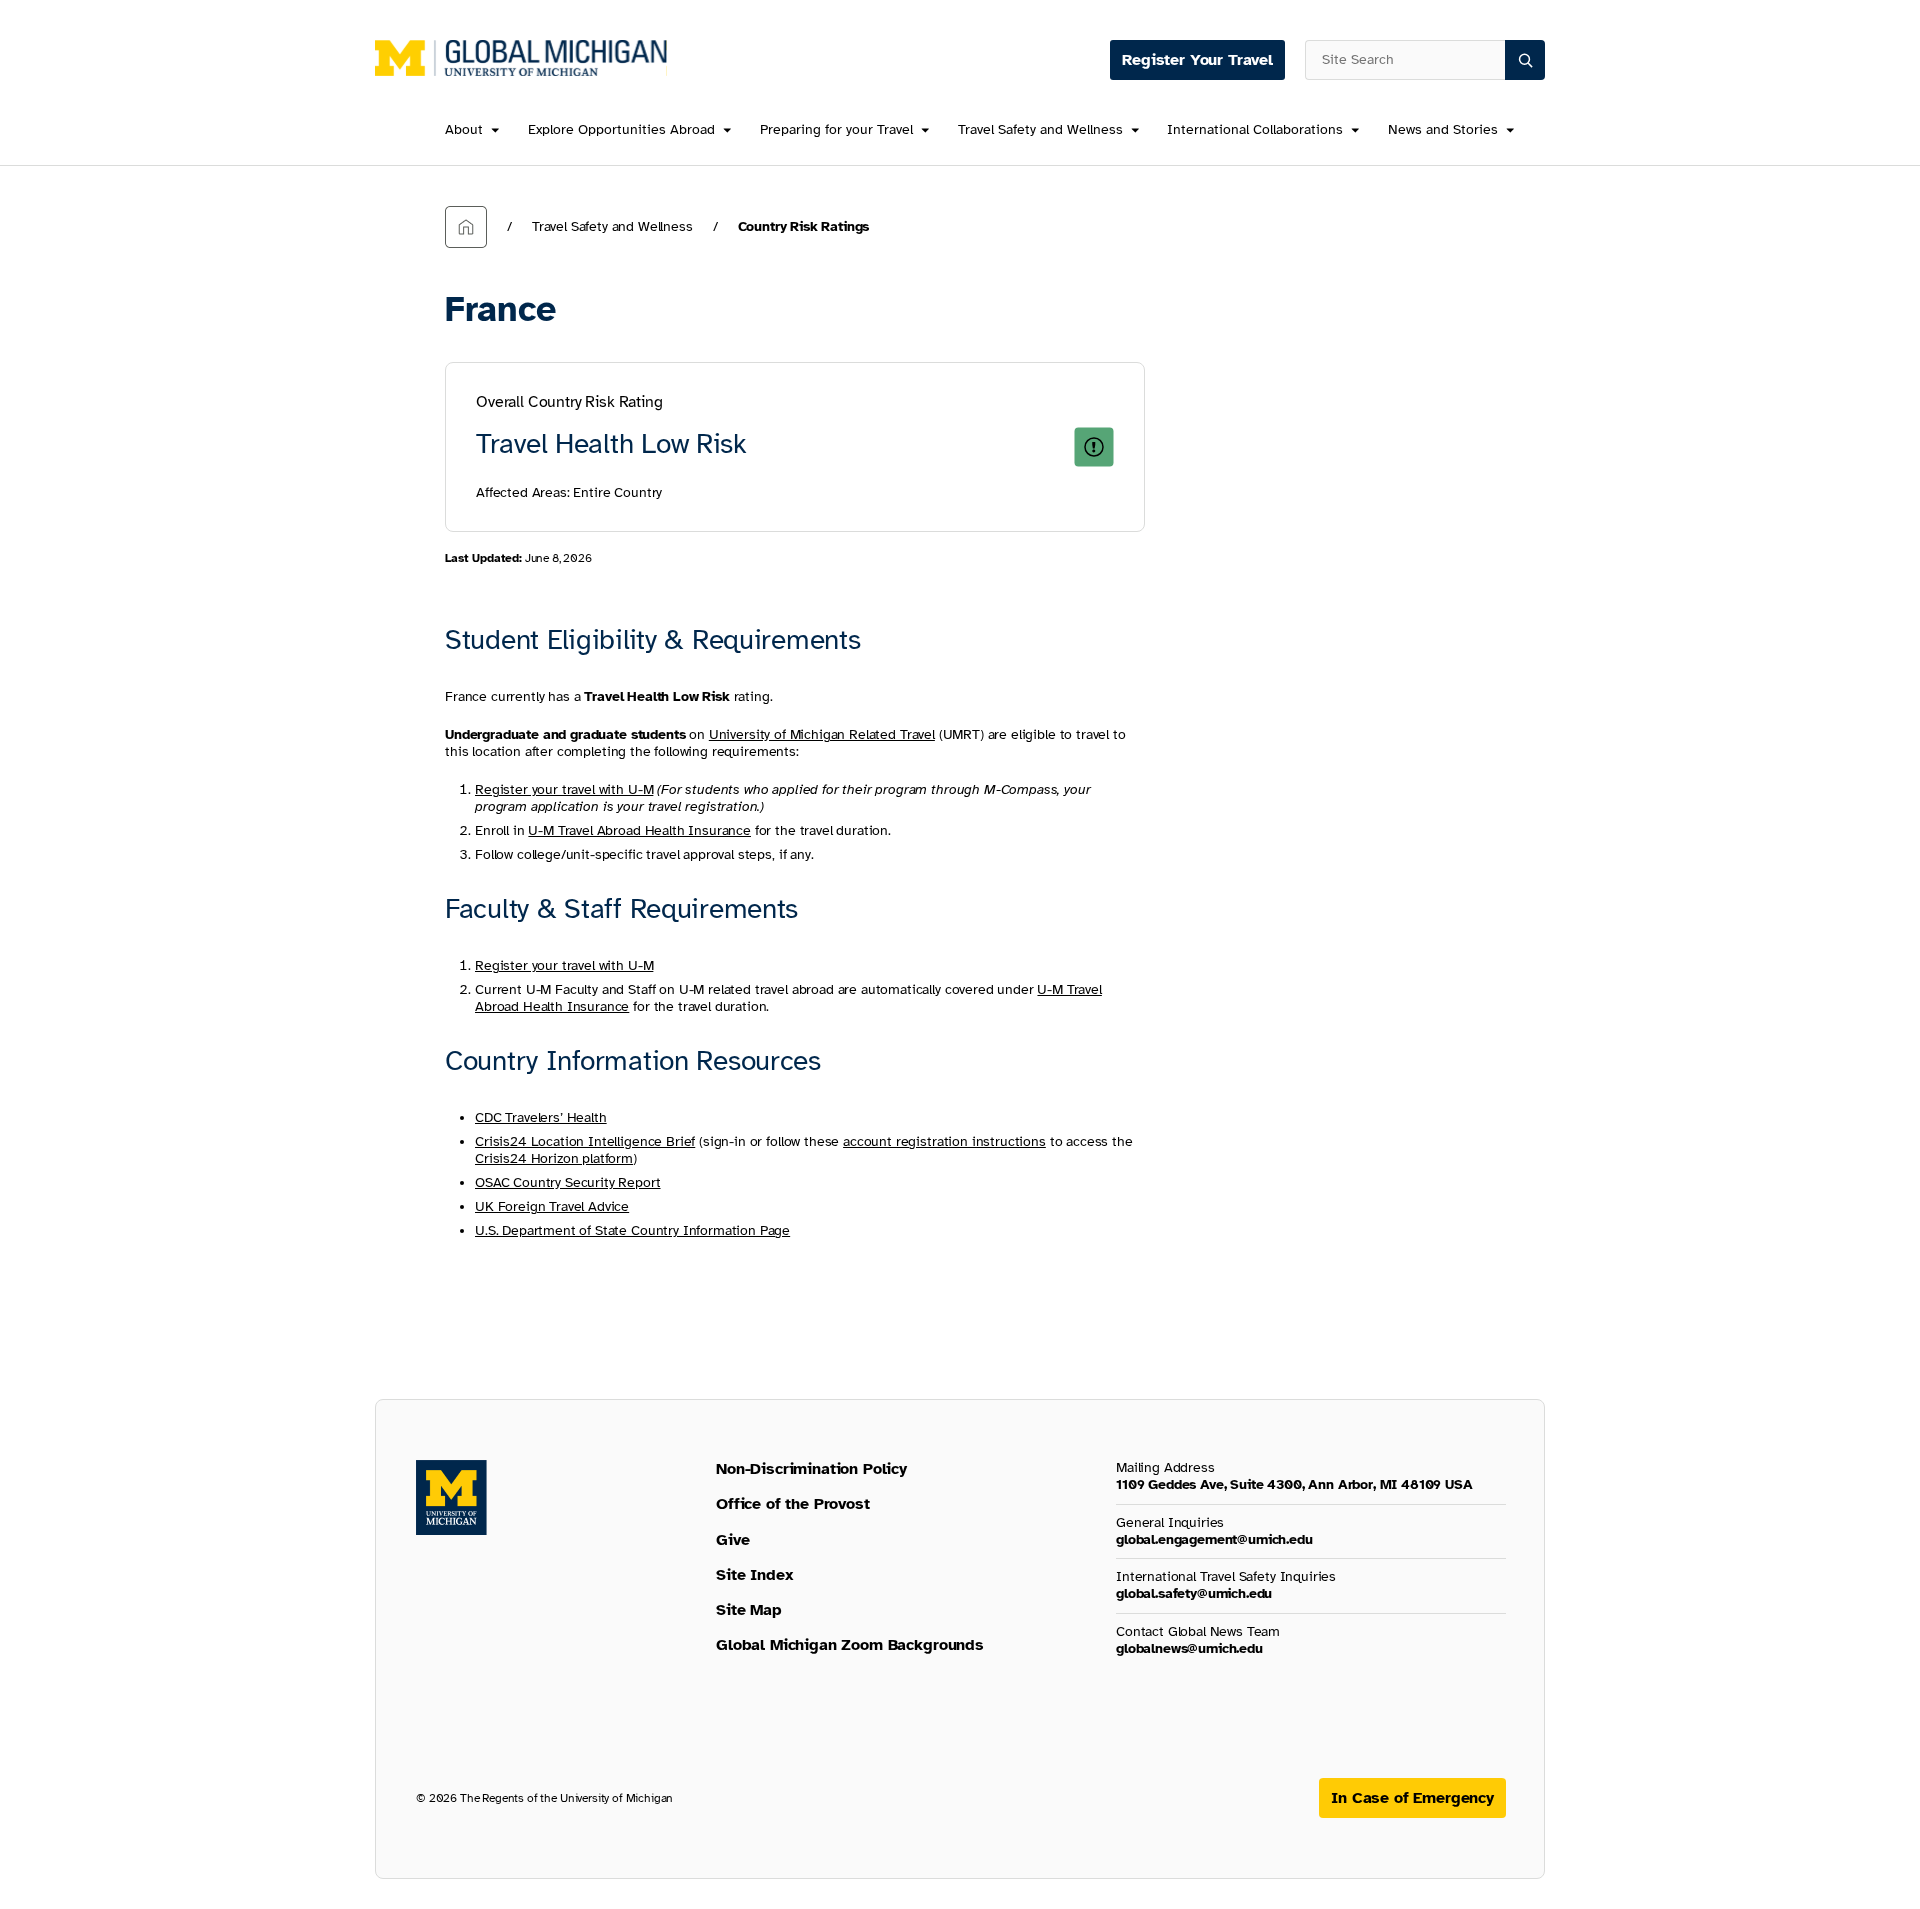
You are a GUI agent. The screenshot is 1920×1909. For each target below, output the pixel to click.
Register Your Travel (1197, 60)
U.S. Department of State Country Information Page (632, 1230)
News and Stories (1443, 130)
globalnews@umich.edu (1189, 1648)
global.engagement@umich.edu (1214, 1539)
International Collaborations (1255, 130)
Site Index (754, 1575)
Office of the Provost (793, 1504)
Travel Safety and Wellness (1040, 130)
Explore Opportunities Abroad (621, 130)
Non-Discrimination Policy (811, 1469)
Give (732, 1540)
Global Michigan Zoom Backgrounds (850, 1645)
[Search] (1525, 60)
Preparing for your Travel (836, 130)
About (464, 130)
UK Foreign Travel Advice (552, 1206)
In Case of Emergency (1412, 1798)
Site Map (749, 1610)
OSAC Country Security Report (568, 1182)
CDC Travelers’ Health (541, 1117)
